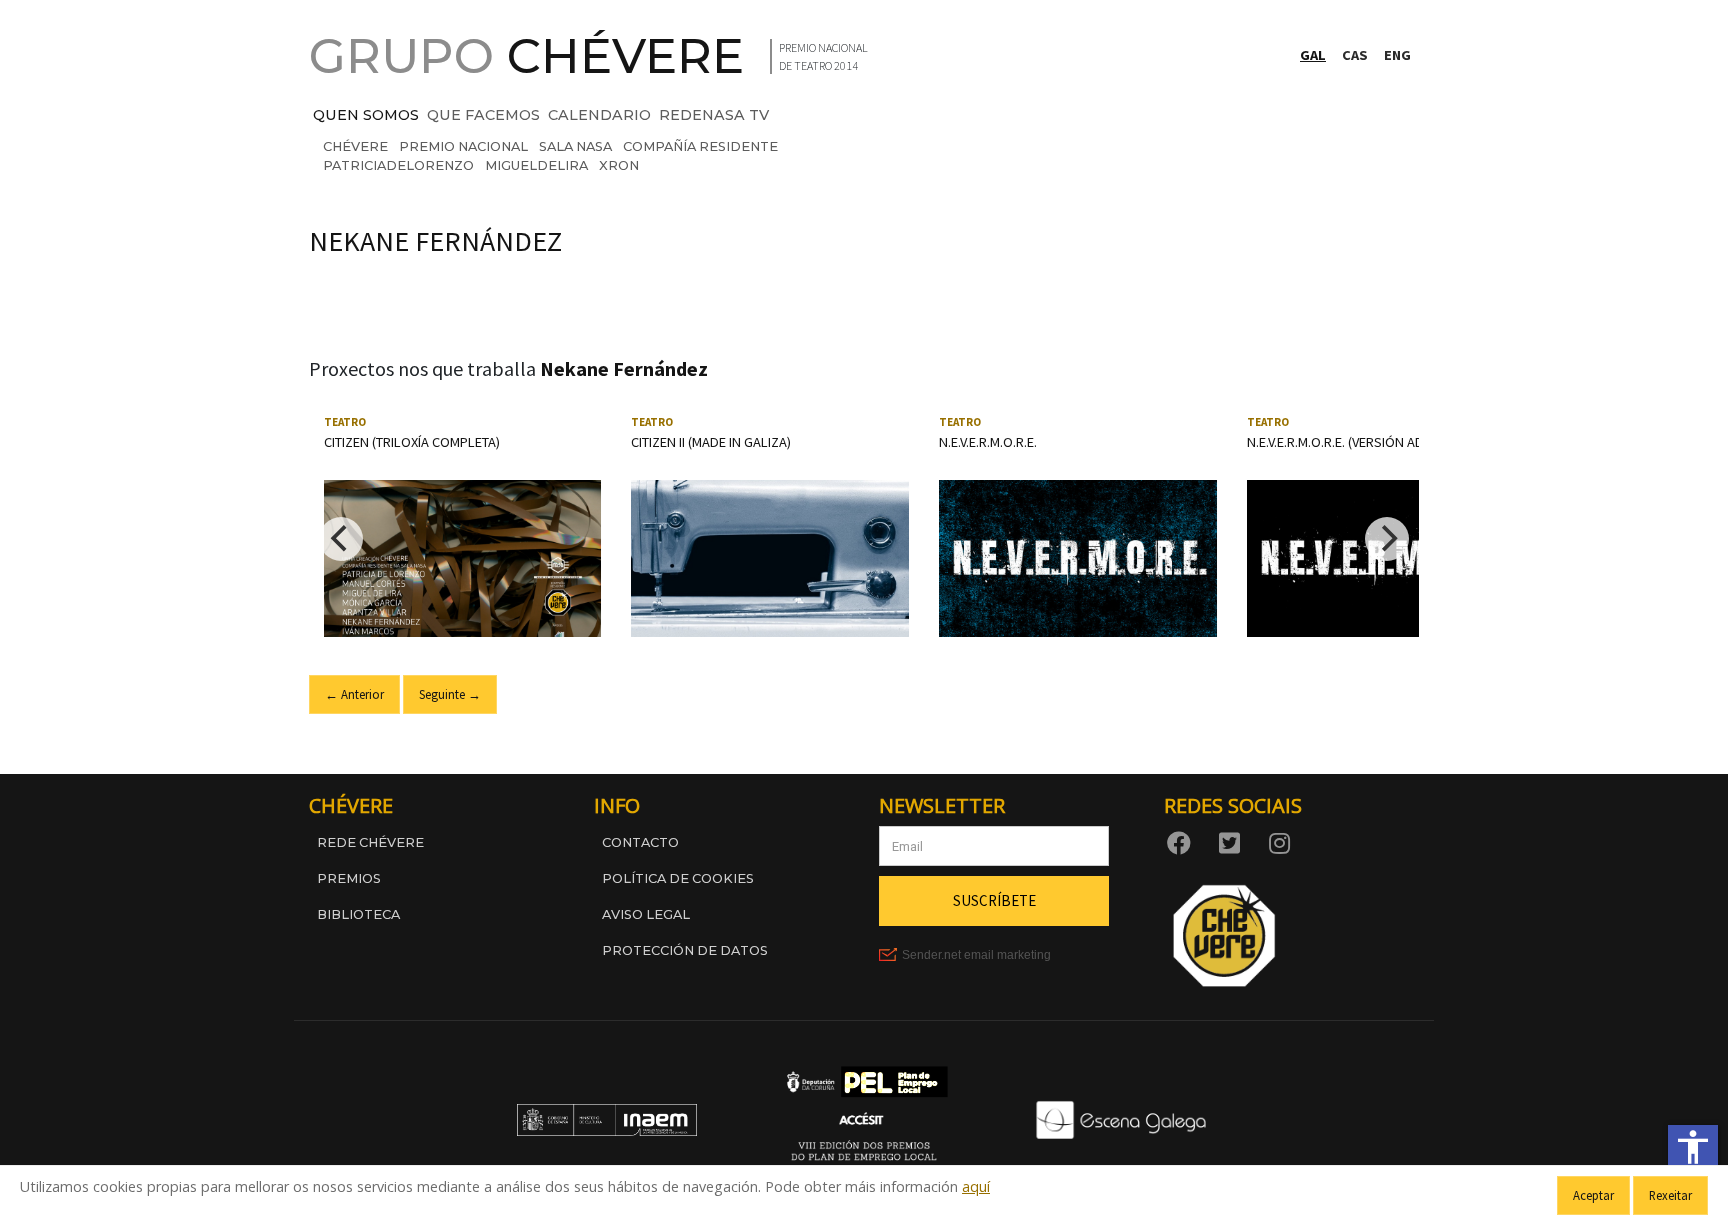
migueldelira (536, 165)
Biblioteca (358, 914)
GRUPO (526, 56)
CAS (1355, 55)
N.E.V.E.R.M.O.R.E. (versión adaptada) (1361, 442)
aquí (976, 1186)
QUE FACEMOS (483, 115)
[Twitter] (1233, 841)
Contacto (640, 842)
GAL (1313, 55)
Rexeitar (1670, 1195)
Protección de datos (685, 950)
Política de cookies (678, 878)
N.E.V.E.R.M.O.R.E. (988, 442)
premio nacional (463, 146)
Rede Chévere (370, 842)
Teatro (345, 422)
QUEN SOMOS (366, 115)
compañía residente (700, 146)
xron (619, 165)
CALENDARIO (599, 115)
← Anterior (354, 694)
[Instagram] (1283, 841)
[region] (864, 539)
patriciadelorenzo (398, 165)
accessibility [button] (1693, 1147)
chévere (355, 146)
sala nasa (575, 146)
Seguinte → (450, 694)
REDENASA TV (714, 115)
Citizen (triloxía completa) (412, 442)
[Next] (1387, 539)
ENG (1397, 55)
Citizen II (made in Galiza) (711, 442)
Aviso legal (646, 914)
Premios (349, 878)
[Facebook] (1183, 841)
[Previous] (341, 539)
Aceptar (1593, 1195)
